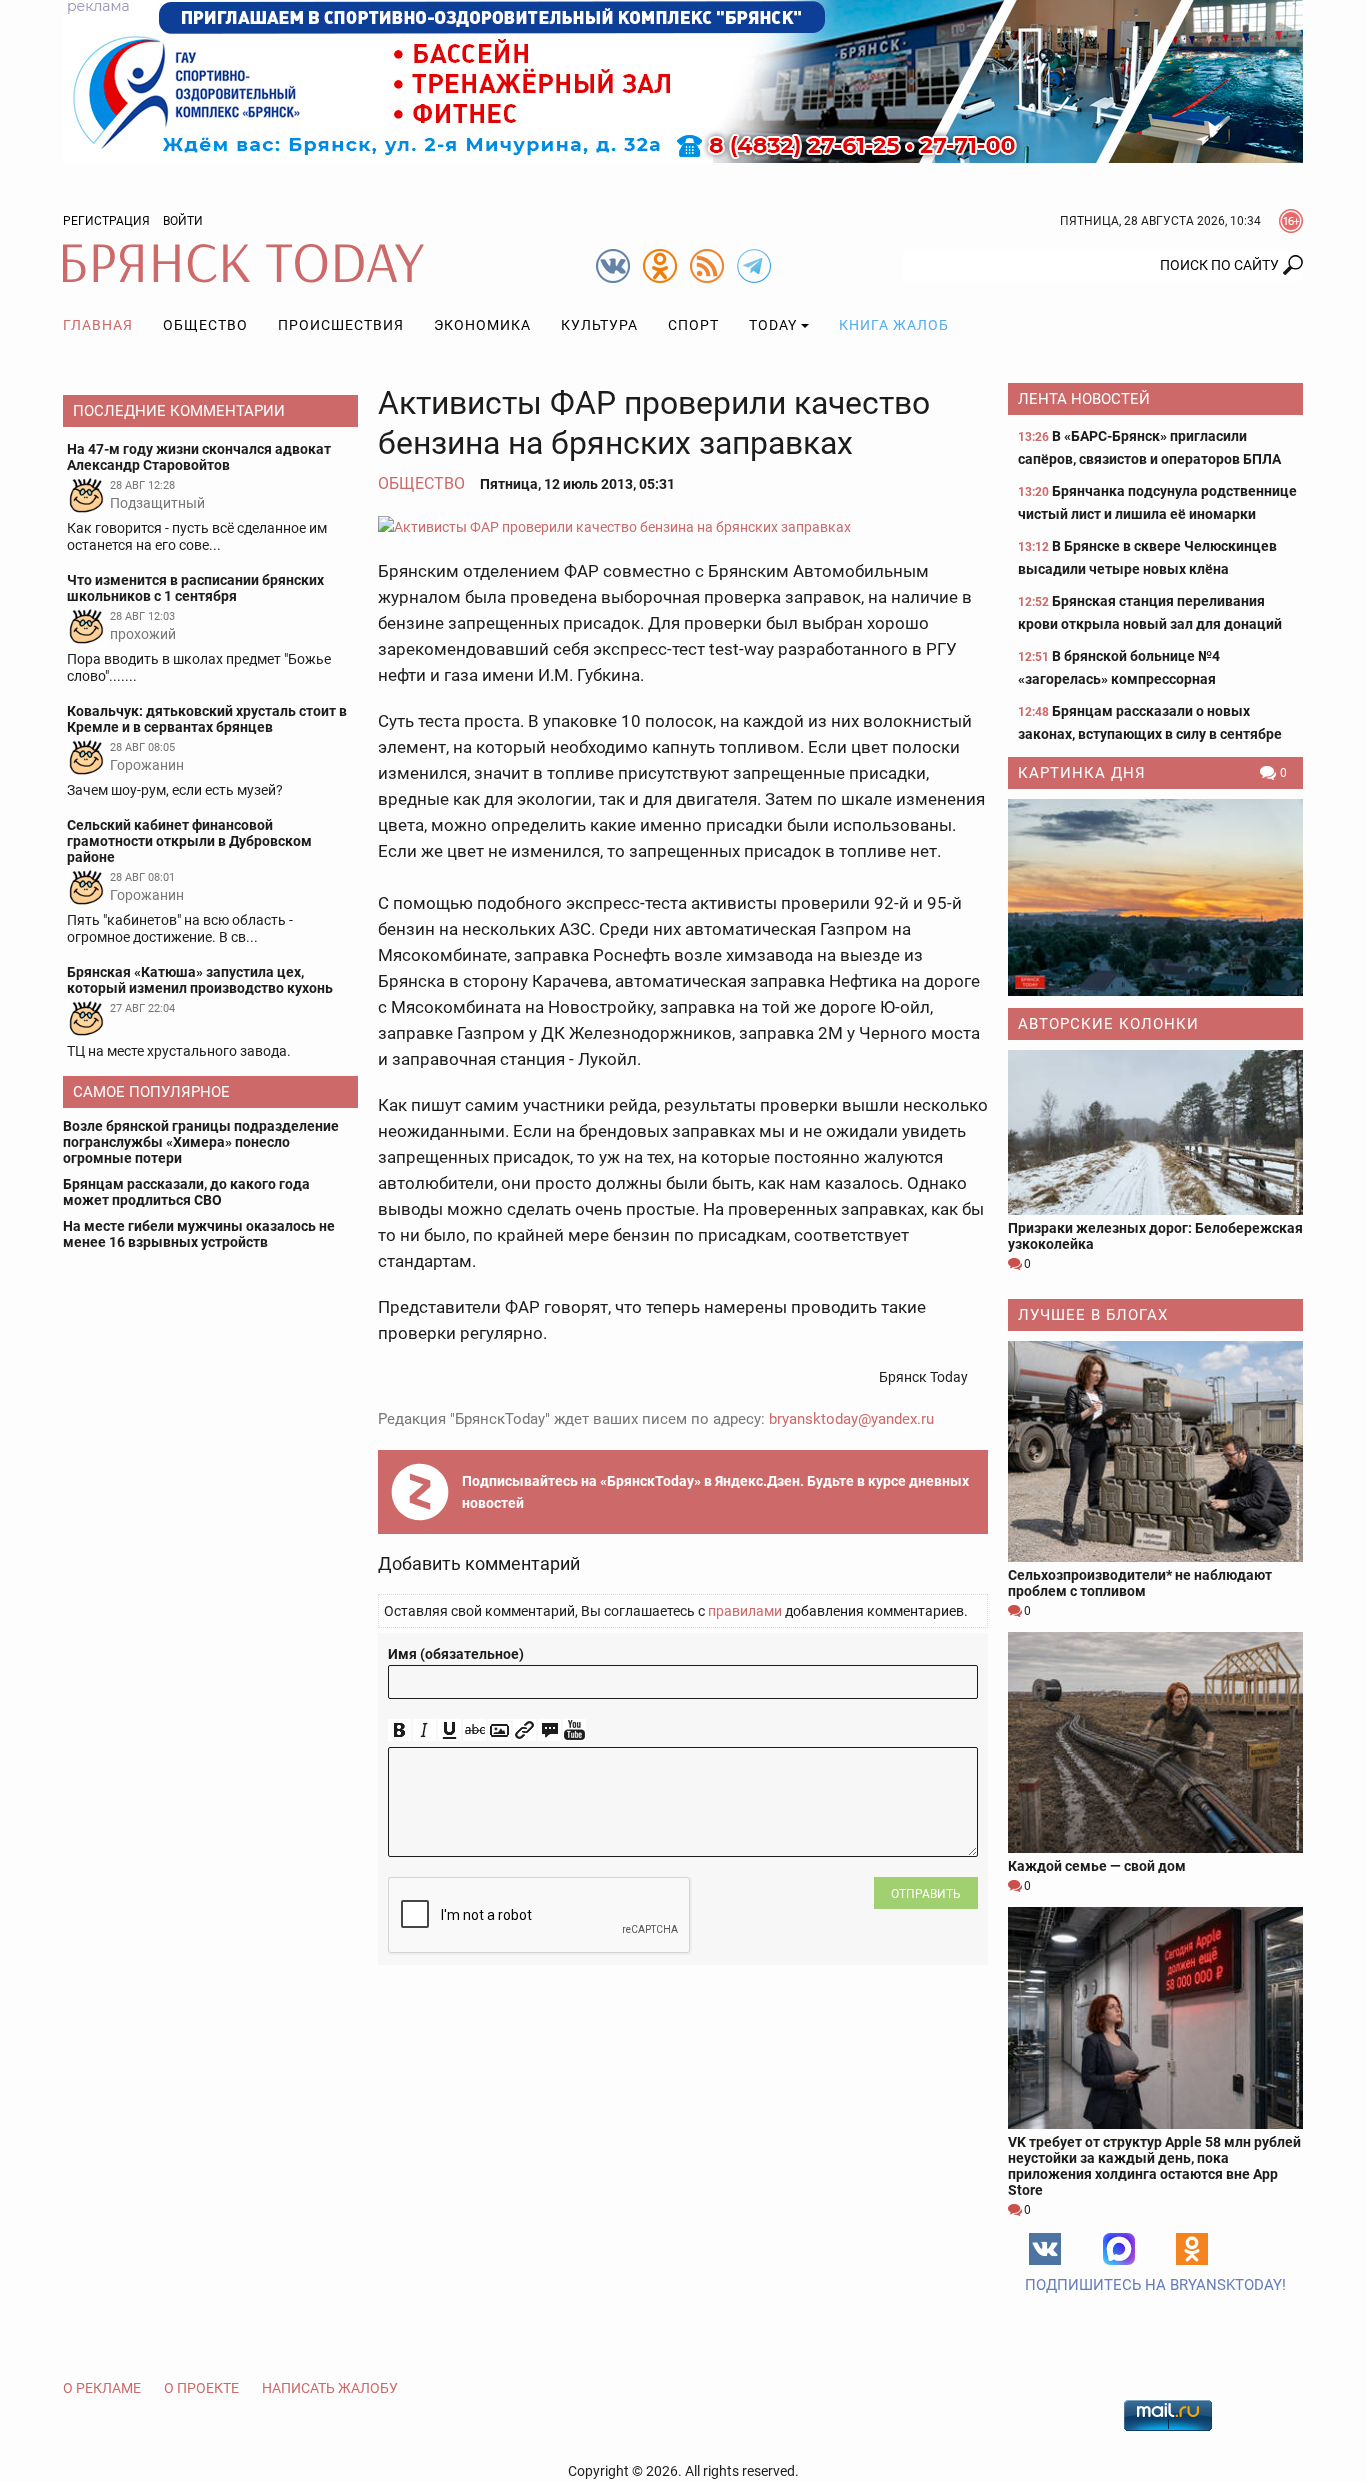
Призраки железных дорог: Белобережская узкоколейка (1155, 1236)
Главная (98, 325)
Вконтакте (1045, 2249)
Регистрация (106, 221)
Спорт (693, 325)
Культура (599, 325)
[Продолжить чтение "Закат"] (1155, 897)
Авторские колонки (1108, 1024)
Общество (205, 325)
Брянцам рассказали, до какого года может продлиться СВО (186, 1192)
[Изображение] (499, 1730)
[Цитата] (549, 1730)
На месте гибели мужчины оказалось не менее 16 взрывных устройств (199, 1234)
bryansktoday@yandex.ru (851, 1419)
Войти (183, 221)
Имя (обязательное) (456, 1654)
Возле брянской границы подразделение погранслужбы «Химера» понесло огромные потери (201, 1142)
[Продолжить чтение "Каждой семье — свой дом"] (1155, 1742)
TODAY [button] (773, 325)
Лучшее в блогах (1093, 1315)
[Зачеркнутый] (474, 1730)
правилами (745, 1611)
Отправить (926, 1894)
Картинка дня (1082, 773)
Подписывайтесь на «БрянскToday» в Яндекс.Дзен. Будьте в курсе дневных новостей (715, 1492)
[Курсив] (424, 1730)
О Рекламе (102, 2388)
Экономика (482, 325)
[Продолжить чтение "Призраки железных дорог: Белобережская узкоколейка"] (1155, 1132)
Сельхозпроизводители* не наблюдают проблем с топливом (1140, 1583)
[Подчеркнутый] (449, 1730)
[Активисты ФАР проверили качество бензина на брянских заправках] (683, 526)
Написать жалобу (330, 2388)
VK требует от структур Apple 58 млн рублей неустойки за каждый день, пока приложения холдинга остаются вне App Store (1154, 2166)
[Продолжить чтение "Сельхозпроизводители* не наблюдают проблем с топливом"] (1155, 1451)
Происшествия (341, 325)
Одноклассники (1192, 2249)
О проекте (201, 2388)
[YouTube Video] (574, 1730)
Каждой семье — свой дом (1097, 1866)
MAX (1119, 2249)
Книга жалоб (894, 325)
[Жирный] (399, 1730)
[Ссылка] (524, 1730)
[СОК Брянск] (683, 80)
